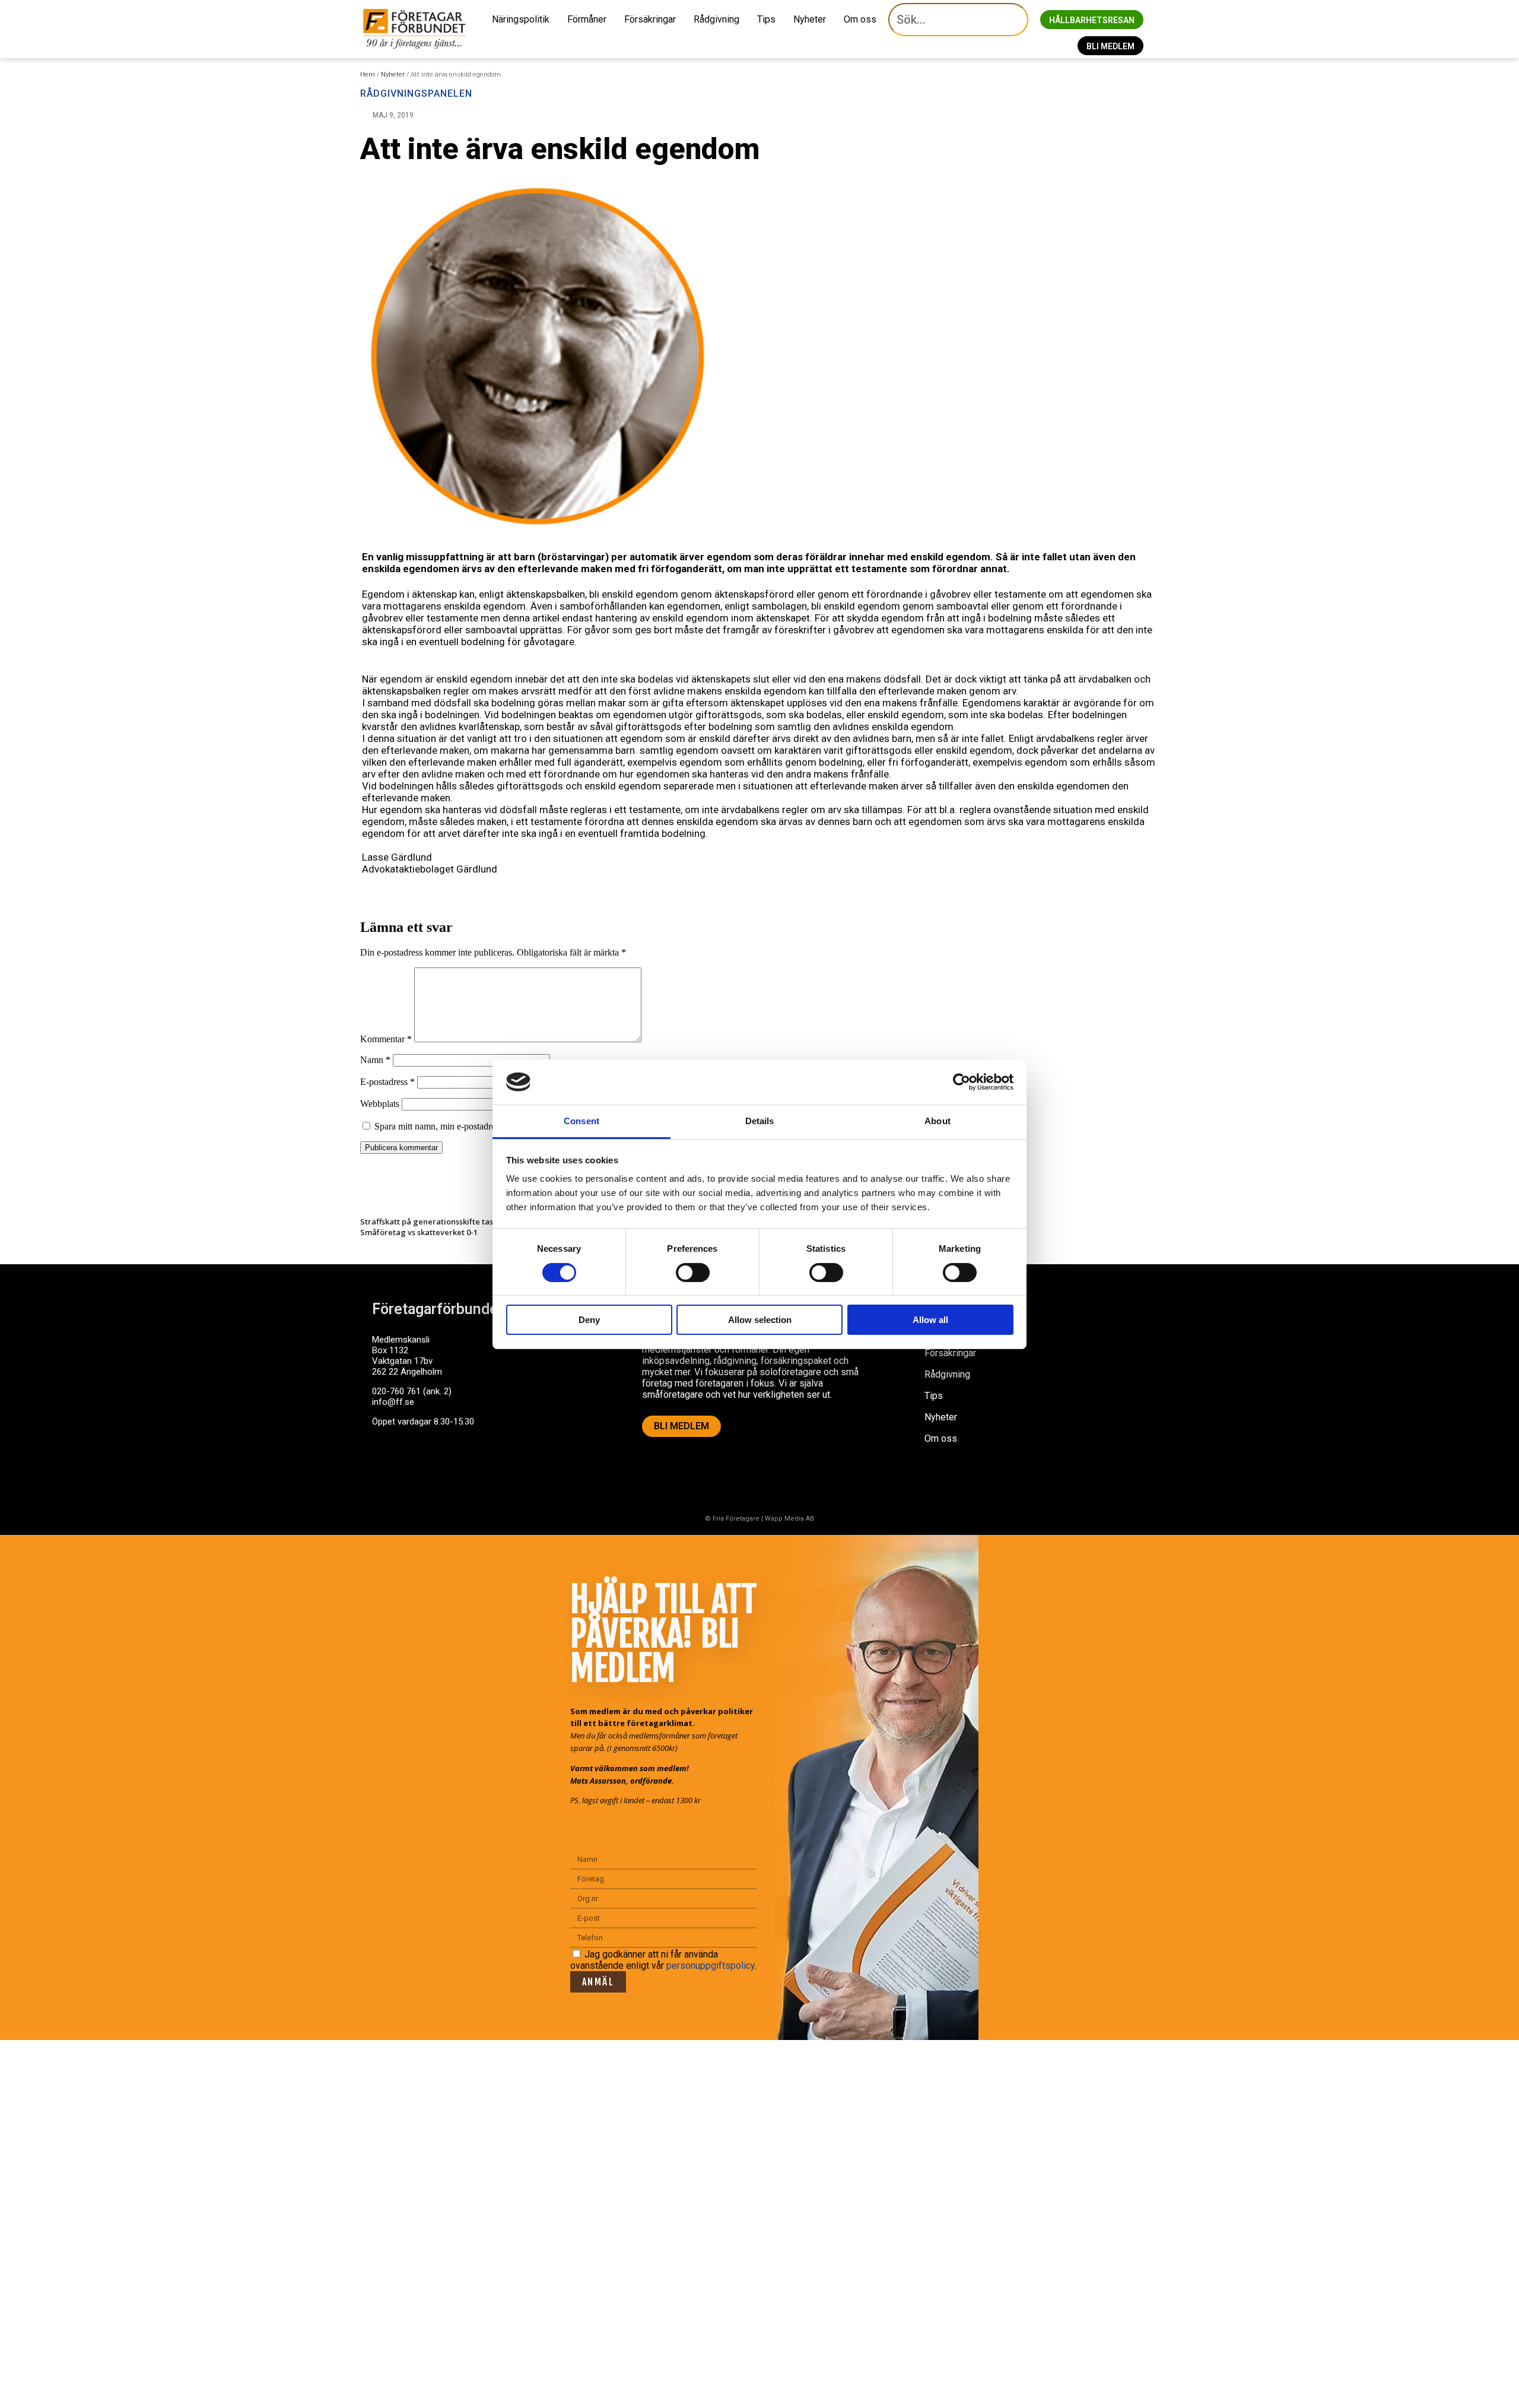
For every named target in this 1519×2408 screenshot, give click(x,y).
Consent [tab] (581, 1121)
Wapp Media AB (789, 1519)
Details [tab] (760, 1121)
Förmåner (587, 19)
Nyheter (810, 19)
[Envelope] (431, 1467)
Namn (375, 1060)
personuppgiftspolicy (711, 1966)
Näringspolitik (521, 19)
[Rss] (475, 1467)
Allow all (930, 1320)
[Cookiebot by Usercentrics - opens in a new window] (962, 1082)
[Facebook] (387, 1467)
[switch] (693, 1273)
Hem (368, 74)
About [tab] (938, 1121)
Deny (589, 1320)
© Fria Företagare (732, 1519)
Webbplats (380, 1104)
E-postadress (387, 1082)
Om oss (860, 19)
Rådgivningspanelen (416, 93)
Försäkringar (650, 19)
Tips (766, 19)
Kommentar (386, 1039)
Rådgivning (716, 19)
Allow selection (760, 1320)
